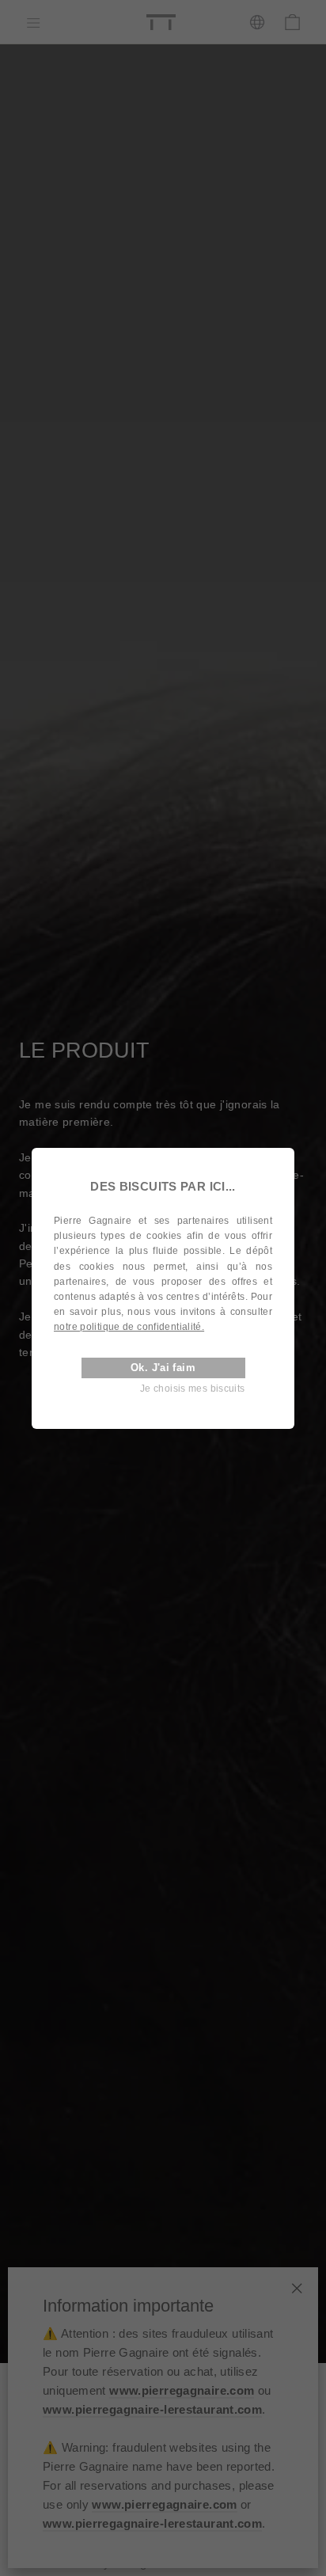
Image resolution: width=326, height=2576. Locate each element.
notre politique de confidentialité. (129, 1327)
